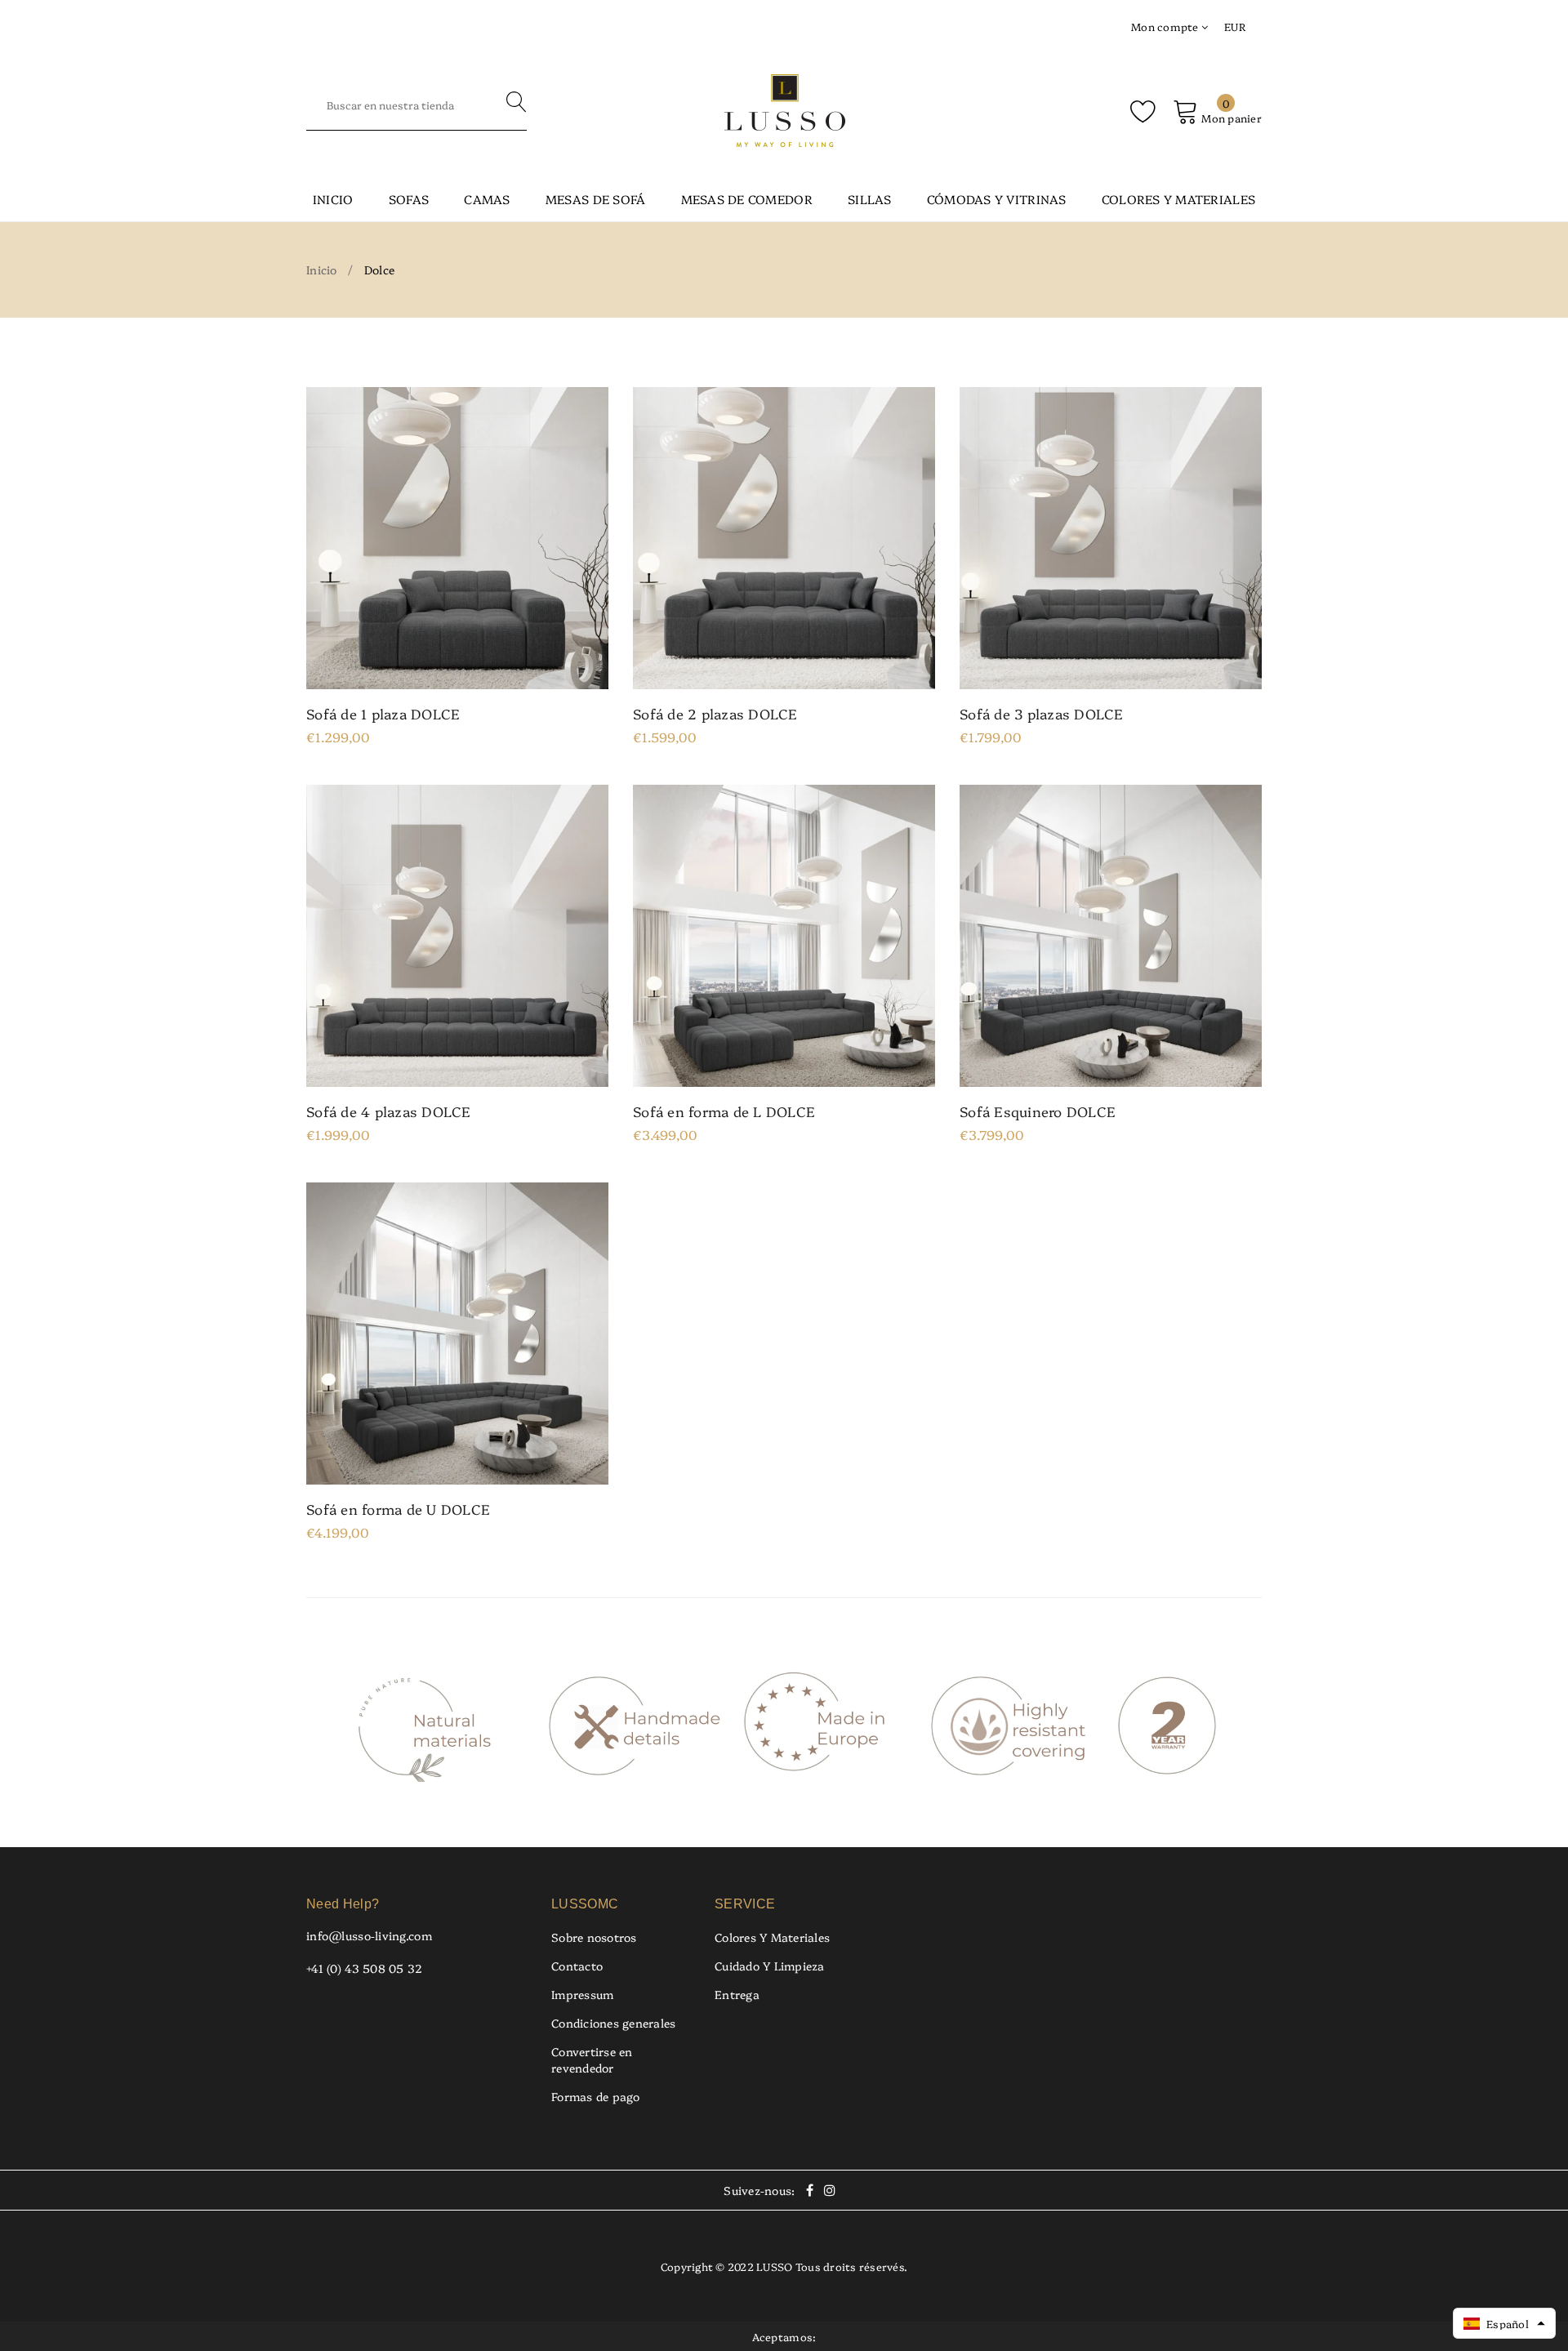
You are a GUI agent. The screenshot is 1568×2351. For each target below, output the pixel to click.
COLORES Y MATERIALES (1178, 199)
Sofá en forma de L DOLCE (724, 1111)
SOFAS (409, 199)
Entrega (737, 1994)
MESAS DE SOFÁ (595, 199)
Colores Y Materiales (772, 1937)
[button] (1504, 2323)
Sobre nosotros (594, 1937)
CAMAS (487, 199)
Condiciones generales (613, 2023)
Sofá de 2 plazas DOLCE (715, 714)
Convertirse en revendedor (592, 2059)
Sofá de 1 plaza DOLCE (383, 714)
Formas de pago (596, 2096)
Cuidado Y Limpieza (770, 1966)
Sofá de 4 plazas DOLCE (389, 1111)
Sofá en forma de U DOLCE (398, 1509)
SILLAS (870, 199)
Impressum (582, 1994)
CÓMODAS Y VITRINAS (997, 199)
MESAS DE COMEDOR (747, 199)
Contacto (577, 1966)
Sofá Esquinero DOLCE (1038, 1111)
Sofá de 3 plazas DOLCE (1042, 714)
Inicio (333, 199)
